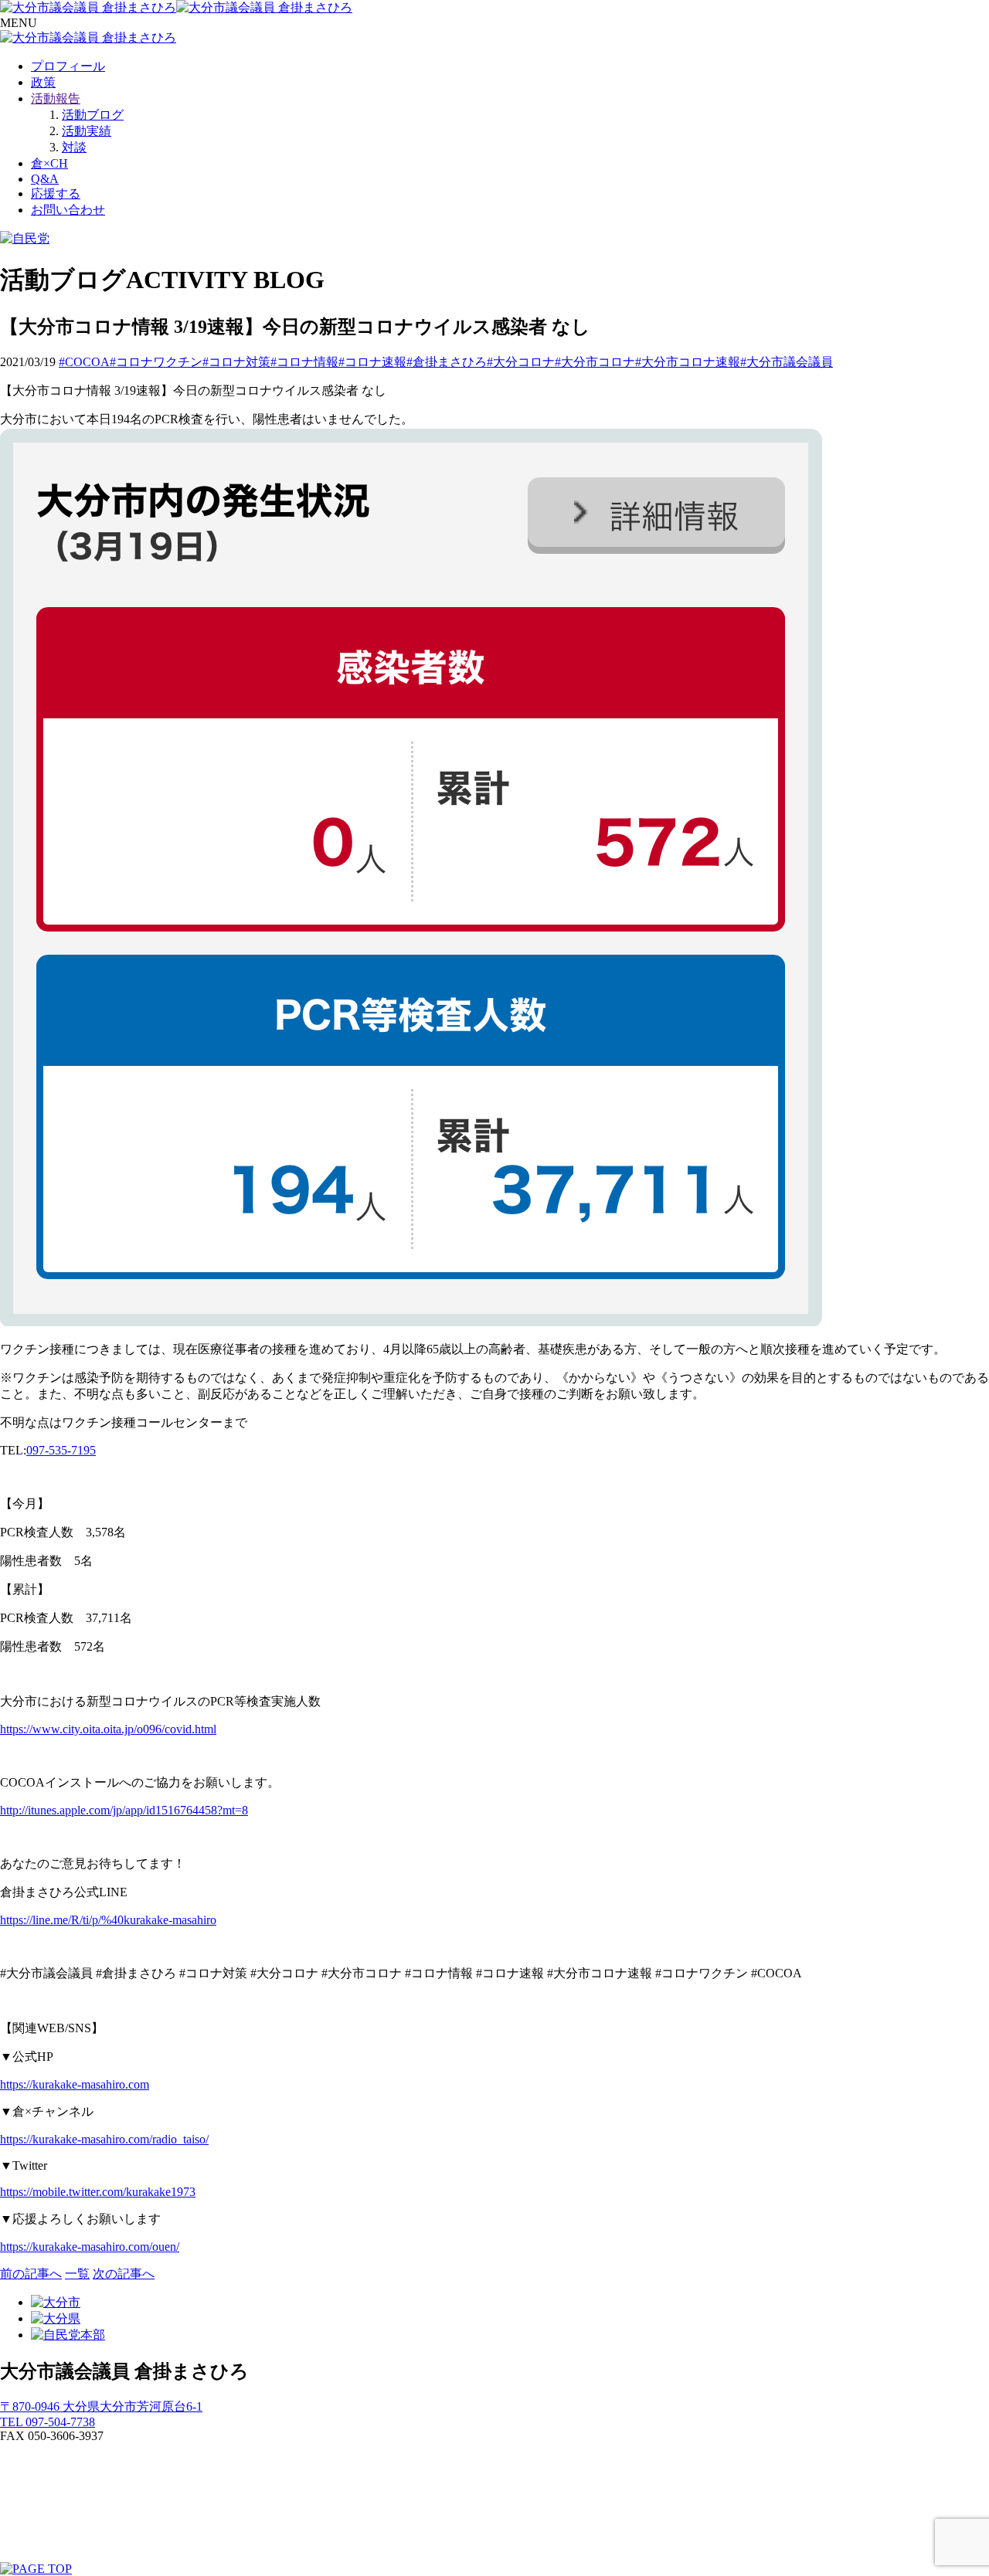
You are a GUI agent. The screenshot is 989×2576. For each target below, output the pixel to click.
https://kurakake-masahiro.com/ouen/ (90, 2247)
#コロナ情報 (304, 362)
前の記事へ (31, 2274)
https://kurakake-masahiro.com (75, 2084)
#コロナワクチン (156, 362)
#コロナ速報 (372, 362)
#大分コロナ (521, 362)
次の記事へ (124, 2274)
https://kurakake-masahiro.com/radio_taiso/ (104, 2139)
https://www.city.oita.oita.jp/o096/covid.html (108, 1729)
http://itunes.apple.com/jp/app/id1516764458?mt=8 (124, 1810)
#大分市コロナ (595, 362)
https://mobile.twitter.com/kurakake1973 (98, 2192)
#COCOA (84, 362)
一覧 (77, 2274)
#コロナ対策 (236, 362)
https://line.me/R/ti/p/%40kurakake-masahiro (108, 1920)
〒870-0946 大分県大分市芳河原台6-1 (101, 2406)
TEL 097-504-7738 (48, 2422)
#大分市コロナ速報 (688, 362)
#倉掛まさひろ (447, 362)
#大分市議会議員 (787, 362)
